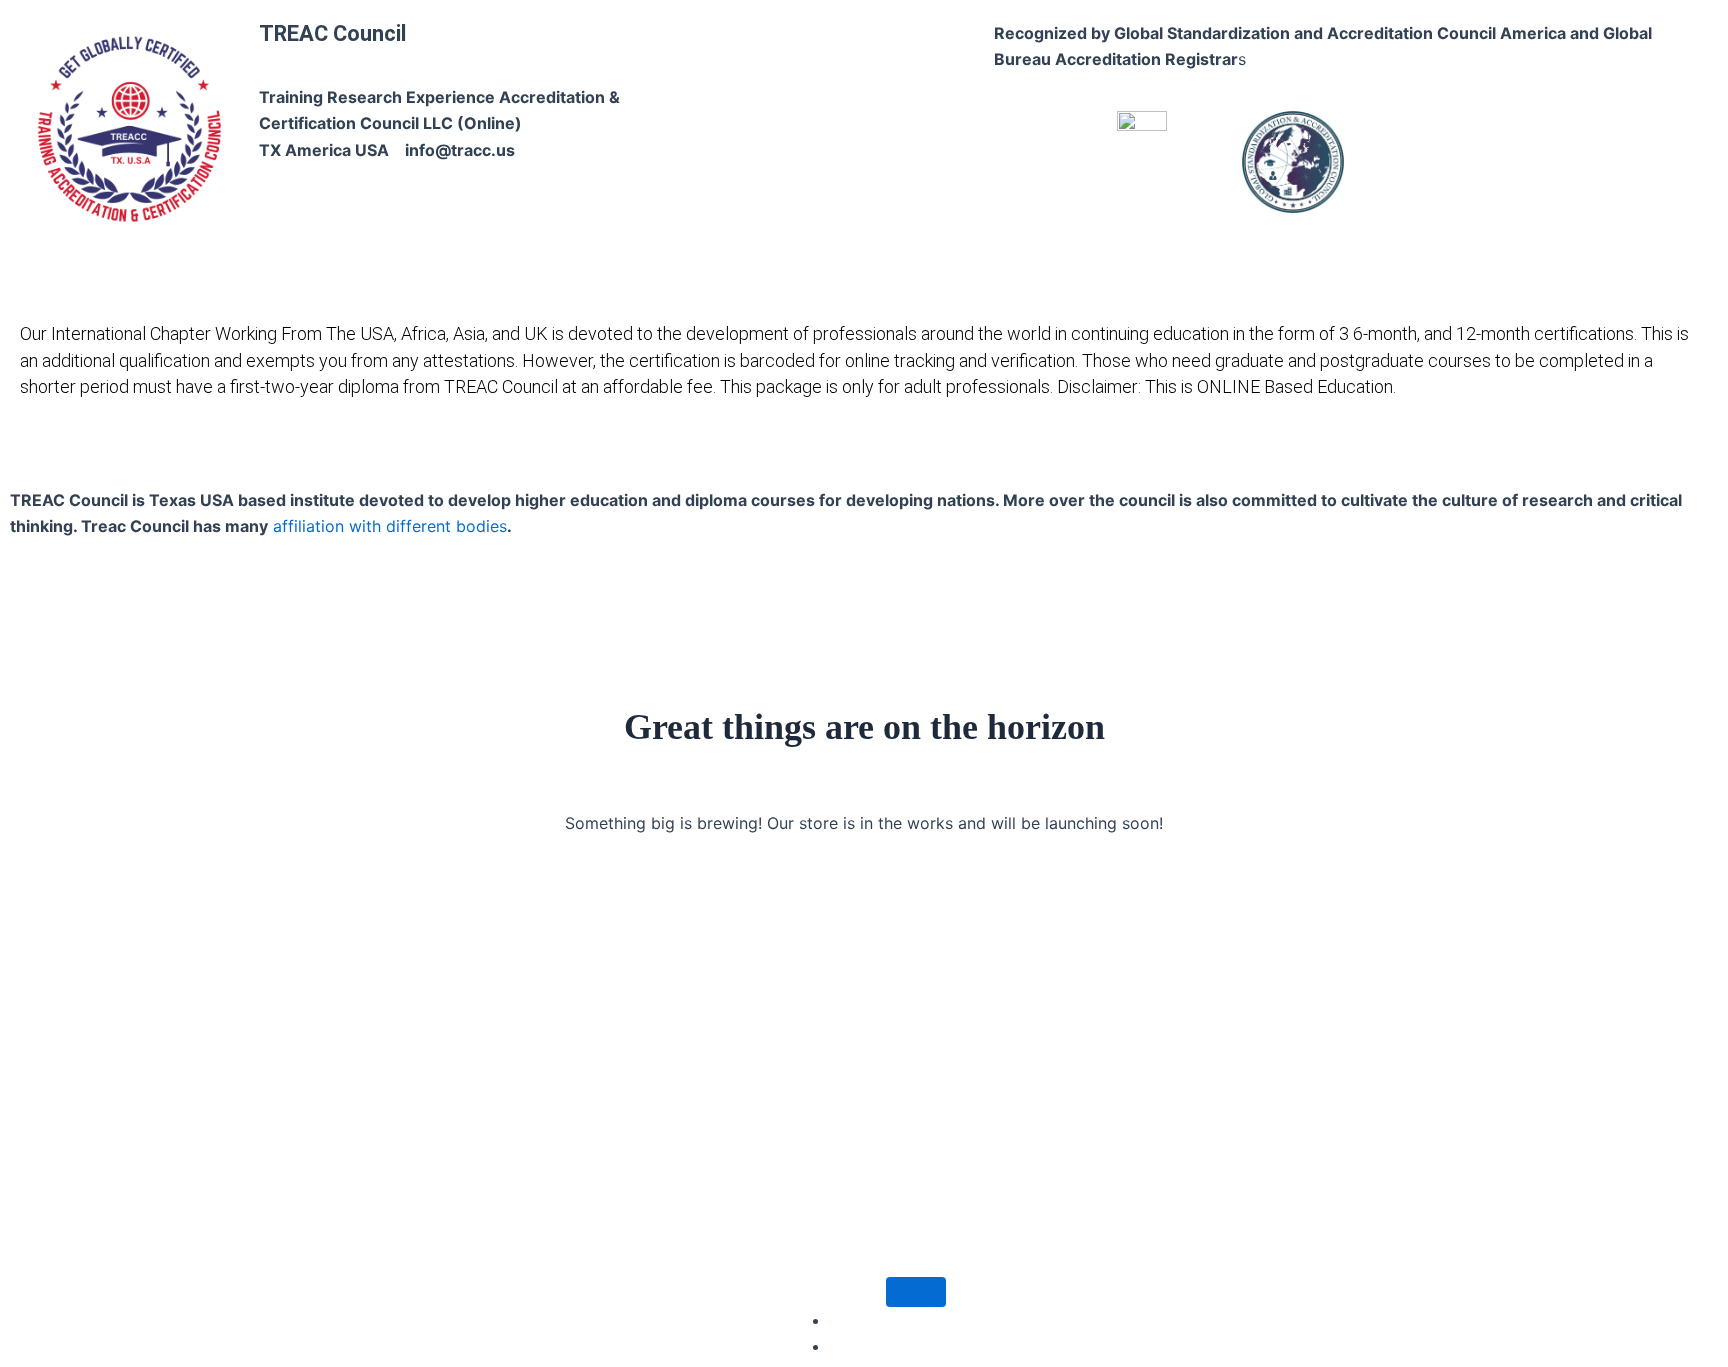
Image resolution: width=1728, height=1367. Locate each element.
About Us (437, 454)
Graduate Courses (669, 454)
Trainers (1134, 454)
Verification (1242, 454)
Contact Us (1350, 454)
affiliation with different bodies (387, 526)
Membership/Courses (836, 454)
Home (358, 454)
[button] (442, 454)
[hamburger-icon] (916, 1292)
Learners (536, 454)
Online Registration (1008, 454)
